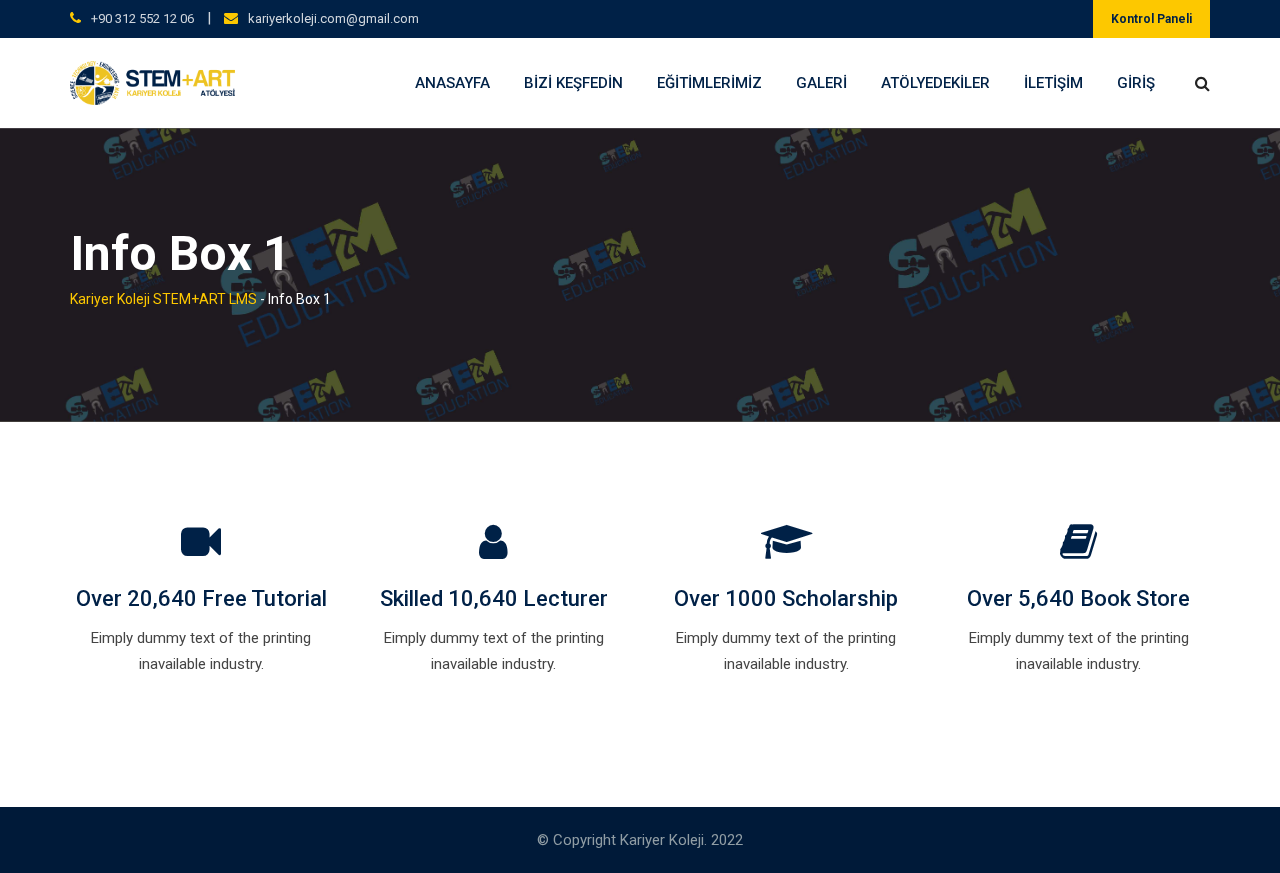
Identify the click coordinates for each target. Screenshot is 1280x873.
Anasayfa (452, 83)
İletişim (1053, 83)
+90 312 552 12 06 (142, 18)
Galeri (821, 83)
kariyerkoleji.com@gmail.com (333, 18)
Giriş (1136, 83)
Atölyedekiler (935, 83)
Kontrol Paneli (1151, 19)
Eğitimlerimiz (709, 83)
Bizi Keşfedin (573, 83)
